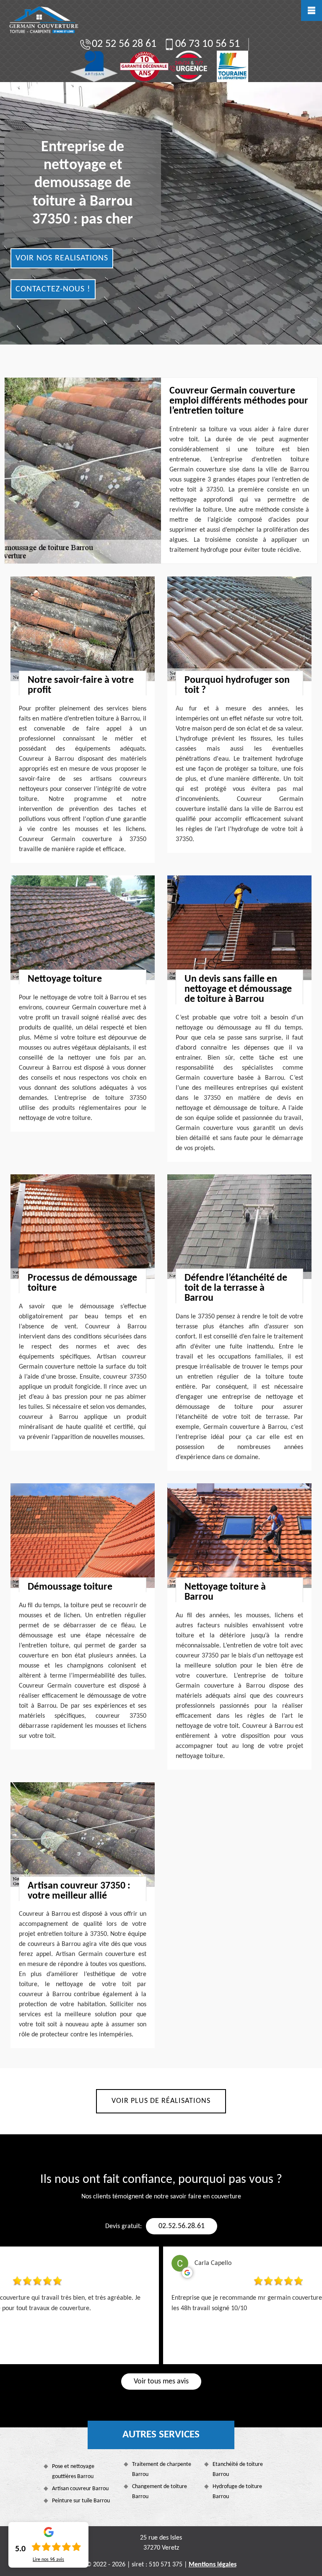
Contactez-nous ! (53, 289)
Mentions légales (213, 2565)
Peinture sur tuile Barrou (81, 2501)
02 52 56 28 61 (124, 44)
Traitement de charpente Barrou (162, 2469)
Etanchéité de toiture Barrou (238, 2469)
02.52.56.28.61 (182, 2226)
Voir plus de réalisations (161, 2101)
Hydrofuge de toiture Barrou (237, 2492)
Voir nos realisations (62, 258)
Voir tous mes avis (161, 2382)
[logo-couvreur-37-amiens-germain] (44, 20)
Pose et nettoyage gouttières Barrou (73, 2472)
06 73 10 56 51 (208, 44)
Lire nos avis (48, 2560)
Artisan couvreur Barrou (80, 2489)
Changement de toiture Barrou (160, 2492)
